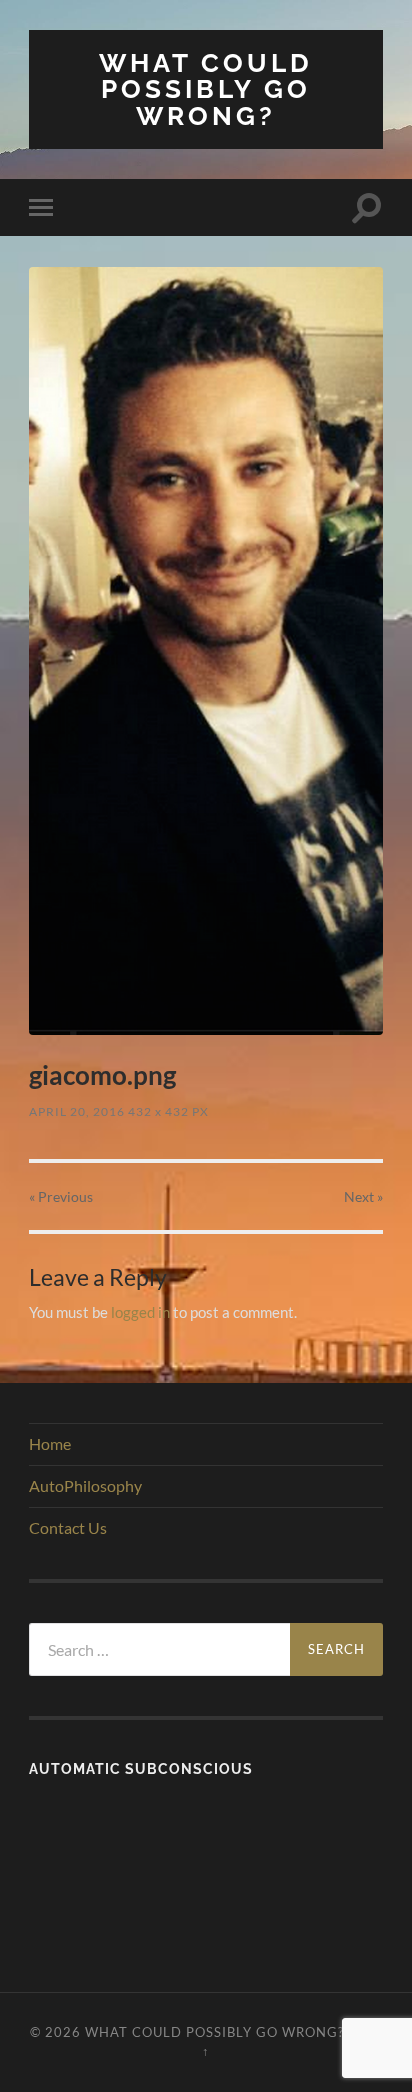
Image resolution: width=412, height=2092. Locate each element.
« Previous (61, 1196)
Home (50, 1443)
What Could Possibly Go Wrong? (206, 89)
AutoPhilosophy (85, 1485)
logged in (140, 1312)
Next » (363, 1196)
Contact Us (68, 1527)
